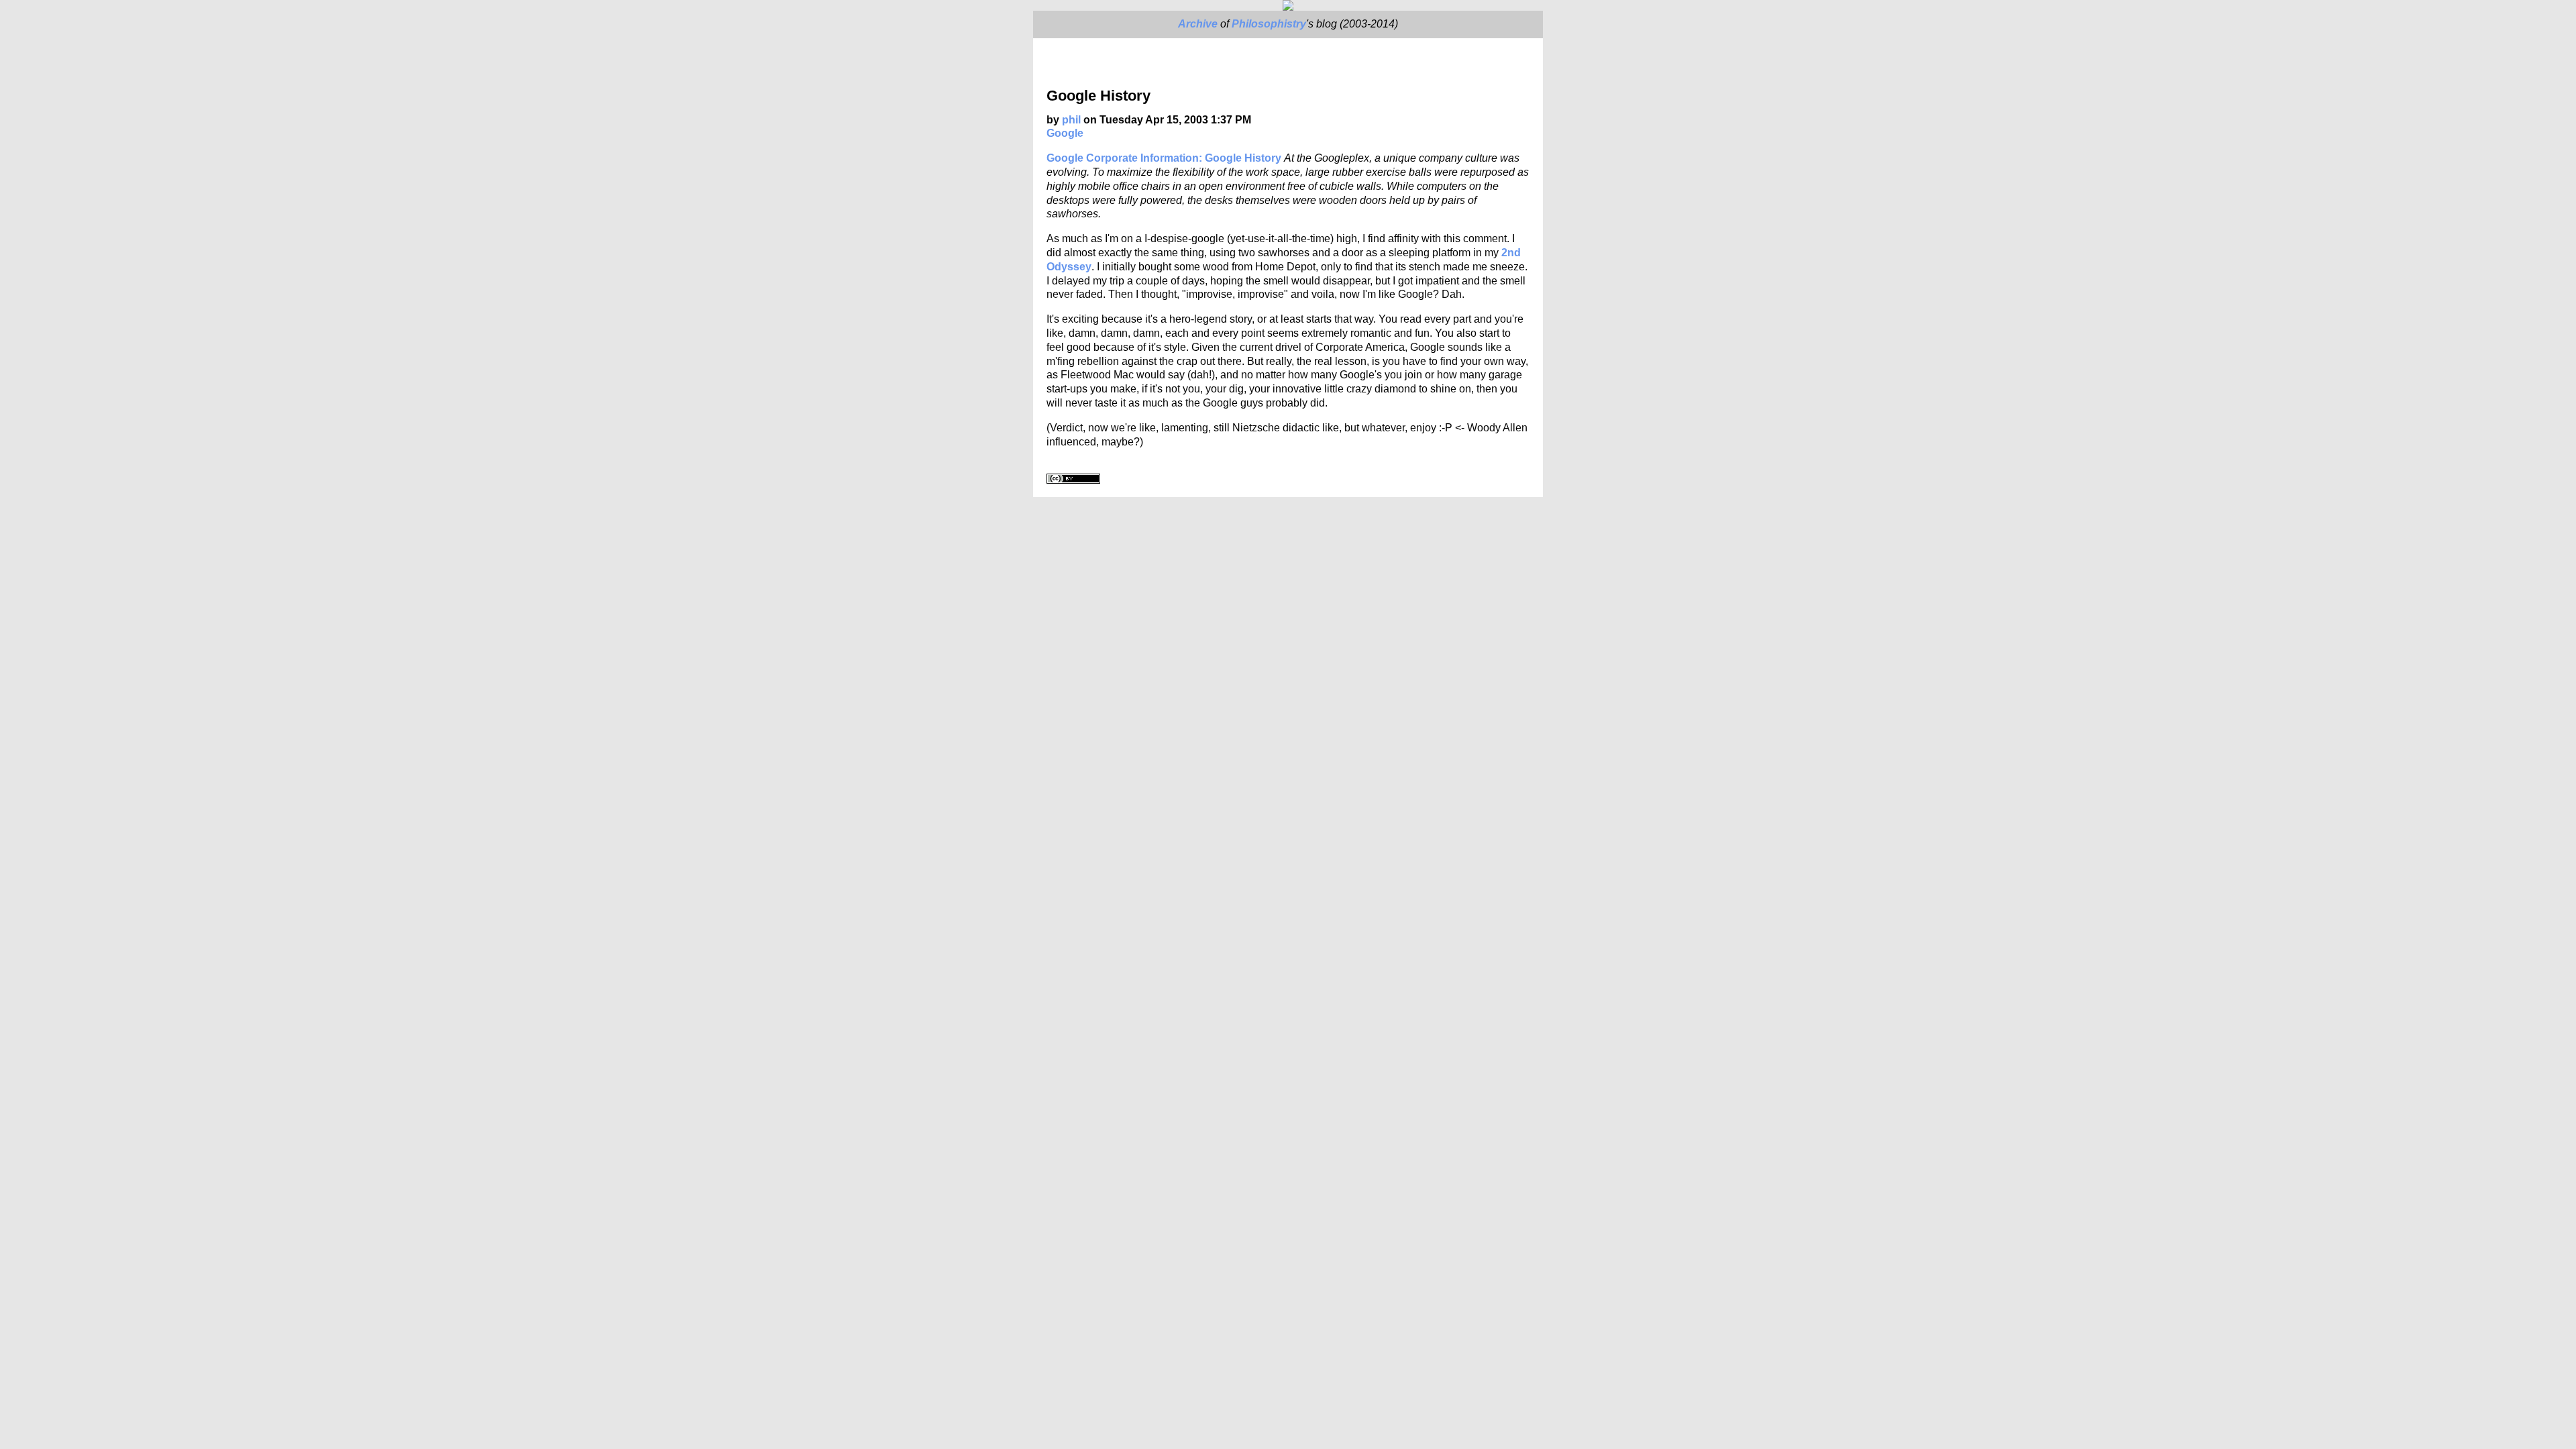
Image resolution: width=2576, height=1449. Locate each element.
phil (1071, 120)
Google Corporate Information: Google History (1164, 158)
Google (1065, 133)
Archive (1198, 24)
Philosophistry (1269, 24)
